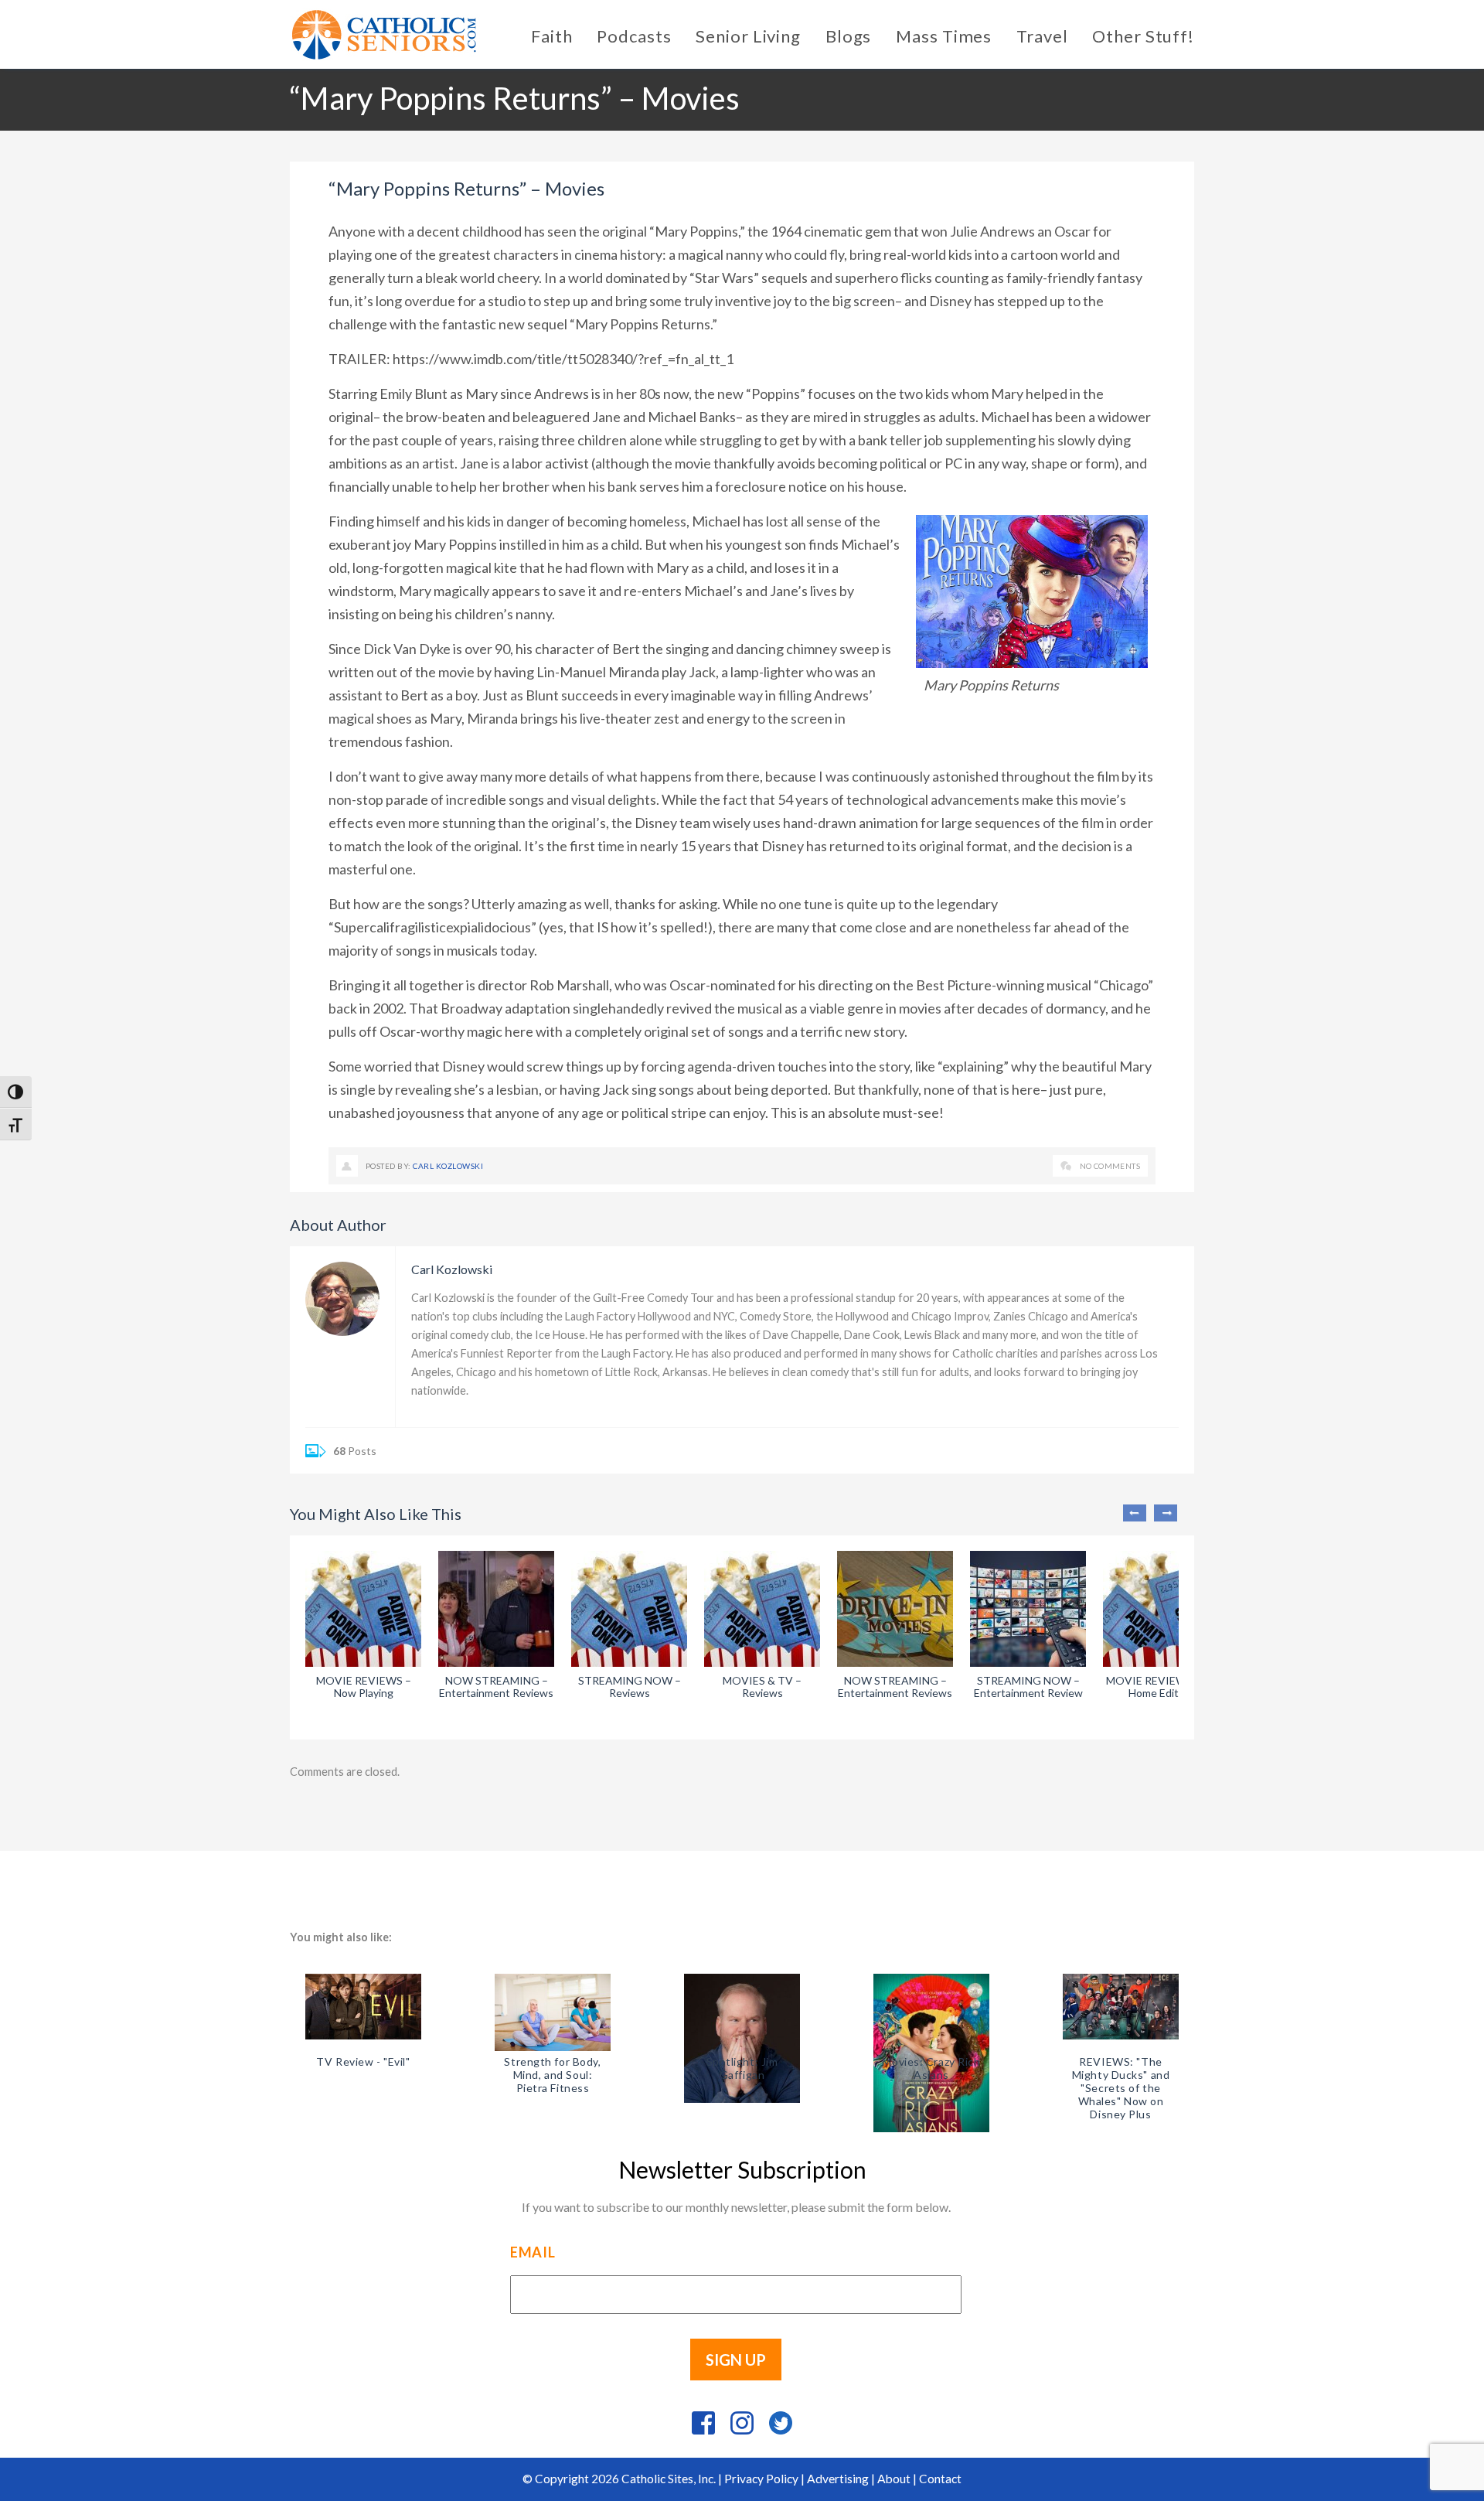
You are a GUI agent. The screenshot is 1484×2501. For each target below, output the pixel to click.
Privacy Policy (761, 2479)
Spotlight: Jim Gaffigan (742, 2068)
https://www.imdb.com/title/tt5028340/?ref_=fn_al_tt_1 (563, 359)
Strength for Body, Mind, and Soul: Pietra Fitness (552, 2075)
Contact (940, 2479)
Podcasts (634, 36)
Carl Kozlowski (448, 1166)
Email (533, 2252)
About (894, 2479)
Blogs (848, 36)
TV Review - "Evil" (363, 2061)
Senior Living (748, 36)
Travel (1042, 36)
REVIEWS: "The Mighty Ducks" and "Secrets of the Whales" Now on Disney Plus (1121, 2088)
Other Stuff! (1143, 36)
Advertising (838, 2479)
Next (1166, 1513)
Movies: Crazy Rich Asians (931, 2068)
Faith (551, 36)
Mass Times (944, 36)
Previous (1135, 1513)
